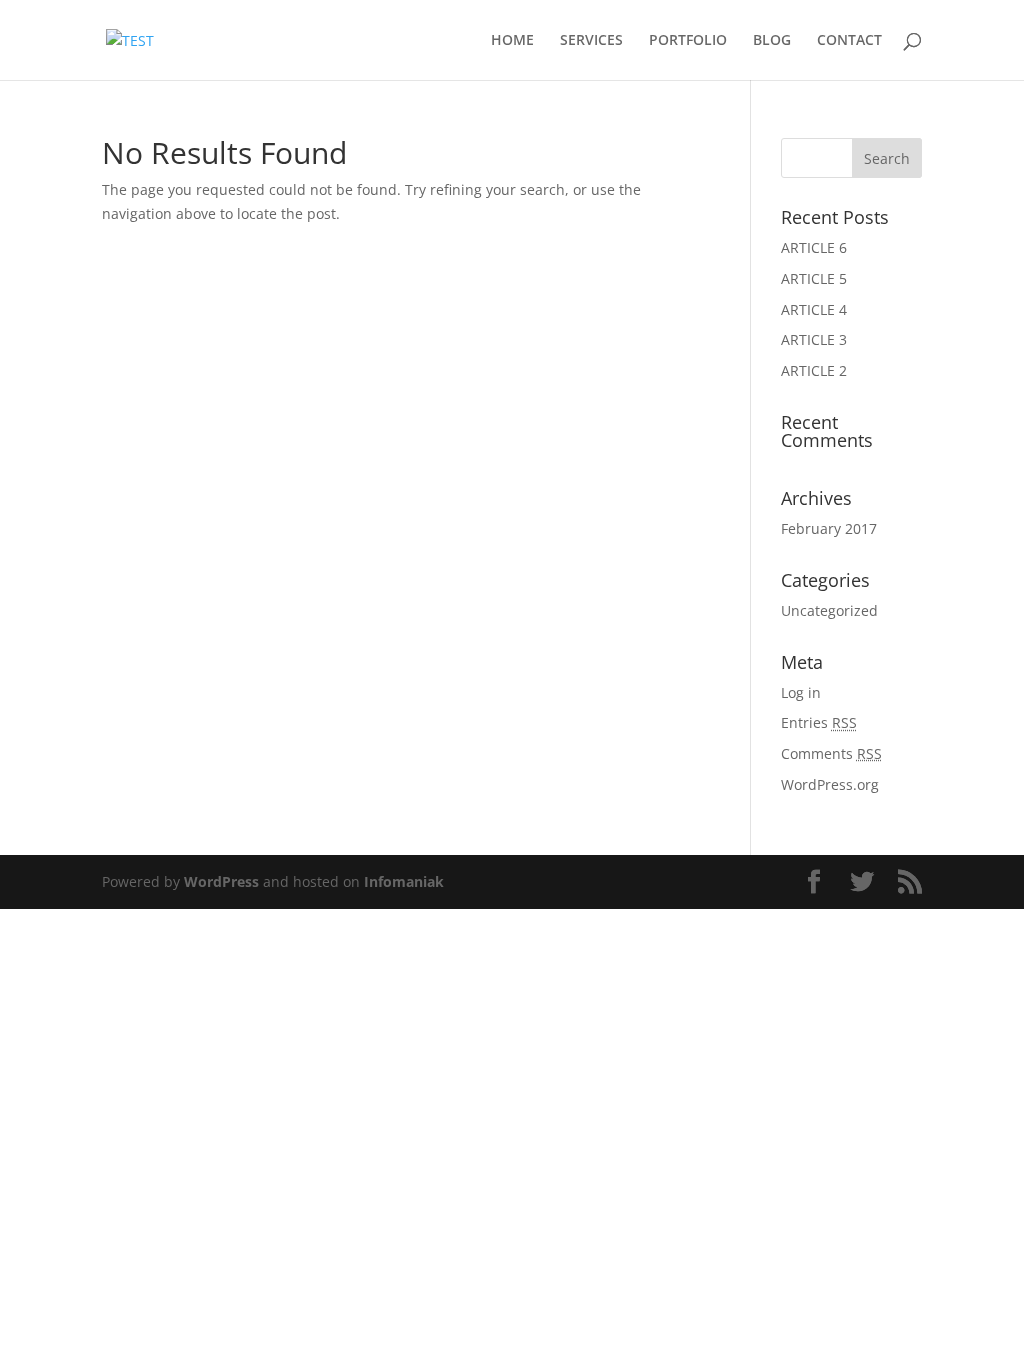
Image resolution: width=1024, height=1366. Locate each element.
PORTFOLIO (688, 41)
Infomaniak (404, 881)
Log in (801, 692)
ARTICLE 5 (814, 278)
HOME (512, 41)
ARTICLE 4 (814, 309)
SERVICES (591, 41)
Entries (819, 722)
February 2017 (829, 528)
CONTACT (849, 41)
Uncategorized (829, 610)
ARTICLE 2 (814, 370)
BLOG (772, 41)
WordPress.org (830, 784)
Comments (831, 753)
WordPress (221, 881)
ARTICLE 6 (814, 247)
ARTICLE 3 (814, 339)
